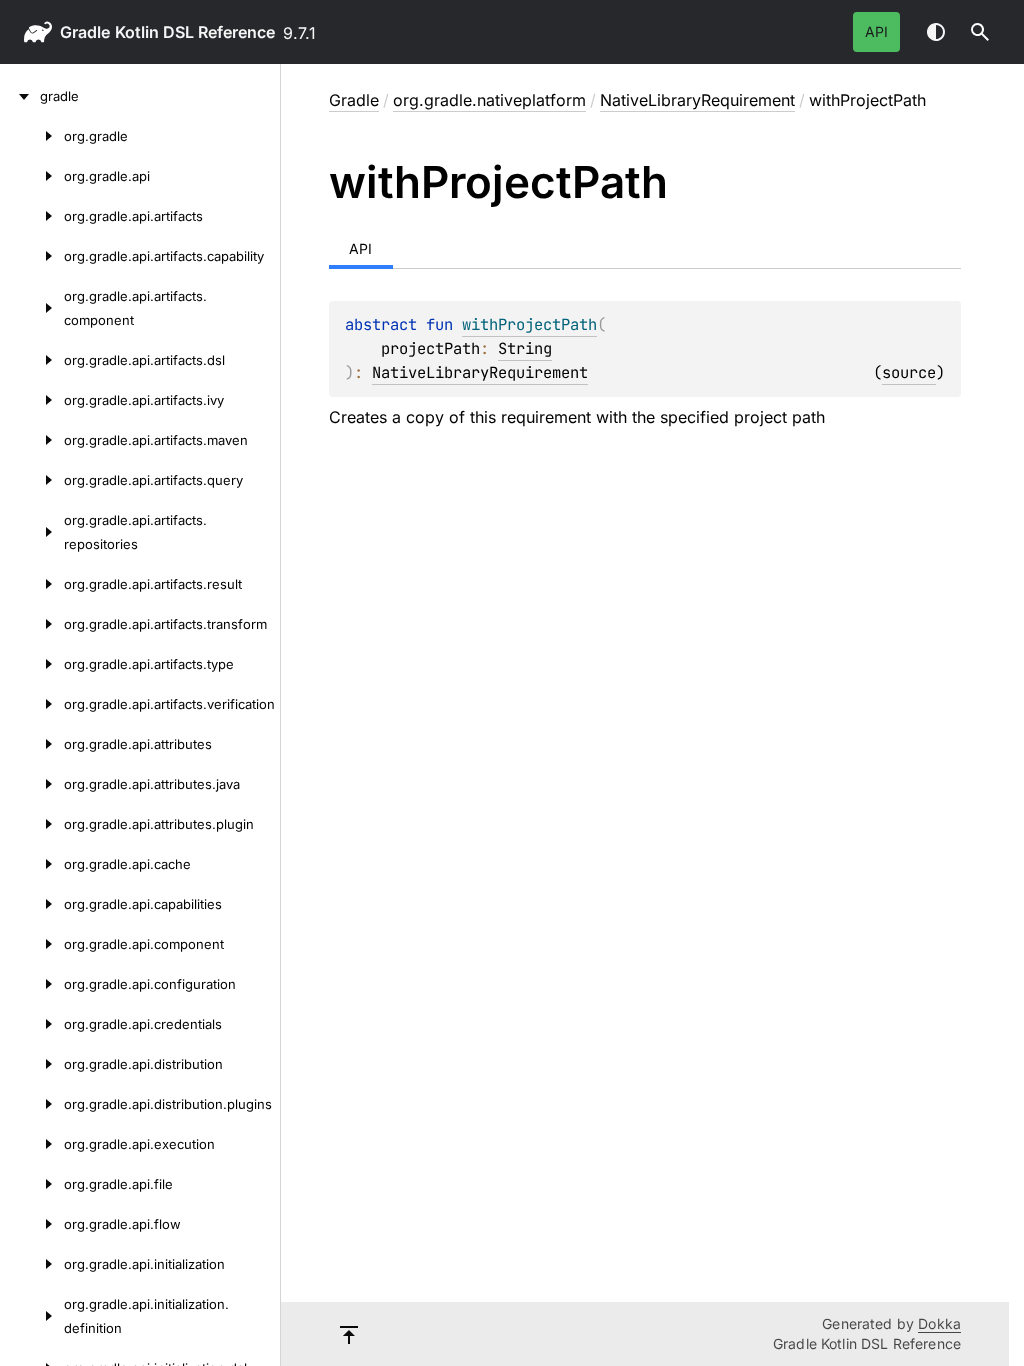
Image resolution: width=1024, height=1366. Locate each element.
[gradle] (20, 96)
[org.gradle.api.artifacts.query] (32, 480)
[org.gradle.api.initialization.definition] (32, 1316)
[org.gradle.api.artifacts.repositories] (32, 532)
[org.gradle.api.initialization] (32, 1264)
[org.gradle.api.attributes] (32, 744)
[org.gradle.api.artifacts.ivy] (32, 400)
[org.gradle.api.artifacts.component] (32, 308)
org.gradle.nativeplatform (489, 100)
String (525, 348)
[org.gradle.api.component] (32, 944)
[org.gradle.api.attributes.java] (32, 784)
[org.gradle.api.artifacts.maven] (32, 440)
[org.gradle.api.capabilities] (32, 904)
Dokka (939, 1323)
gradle (85, 32)
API (876, 31)
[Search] (980, 32)
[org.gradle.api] (32, 176)
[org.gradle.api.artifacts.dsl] (32, 360)
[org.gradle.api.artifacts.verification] (32, 704)
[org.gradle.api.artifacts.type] (32, 664)
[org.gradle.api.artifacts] (32, 216)
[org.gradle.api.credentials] (32, 1024)
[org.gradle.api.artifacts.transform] (32, 624)
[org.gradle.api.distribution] (32, 1064)
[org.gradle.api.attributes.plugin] (32, 824)
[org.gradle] (32, 136)
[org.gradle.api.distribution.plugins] (32, 1104)
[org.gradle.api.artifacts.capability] (32, 256)
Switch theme (936, 32)
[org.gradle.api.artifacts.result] (32, 584)
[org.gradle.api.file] (32, 1184)
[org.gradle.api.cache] (32, 864)
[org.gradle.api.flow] (32, 1224)
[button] (980, 32)
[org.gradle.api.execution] (32, 1144)
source (909, 372)
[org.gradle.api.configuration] (32, 984)
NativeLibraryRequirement (697, 100)
